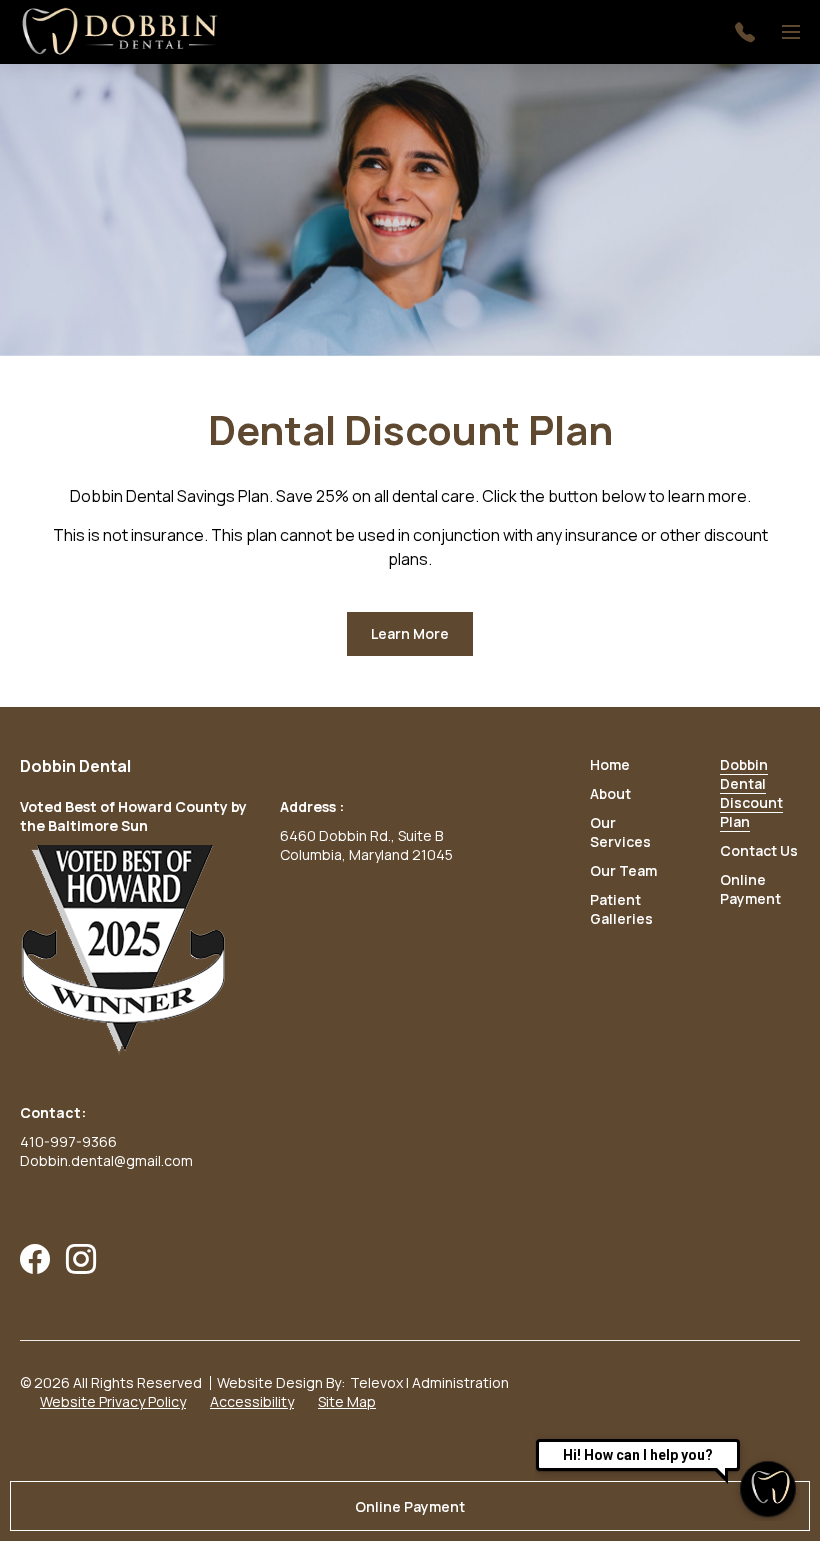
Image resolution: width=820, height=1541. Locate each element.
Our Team (623, 870)
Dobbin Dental (75, 766)
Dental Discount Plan (410, 430)
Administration (460, 1382)
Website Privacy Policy (113, 1401)
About (610, 793)
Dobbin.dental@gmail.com (106, 1160)
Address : (312, 806)
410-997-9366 (68, 1141)
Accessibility (252, 1401)
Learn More (422, 640)
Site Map (347, 1401)
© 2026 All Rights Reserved (111, 1382)
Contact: (53, 1112)
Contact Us (759, 850)
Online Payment (750, 889)
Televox (376, 1382)
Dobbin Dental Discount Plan (751, 793)
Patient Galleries (621, 909)
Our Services (620, 832)
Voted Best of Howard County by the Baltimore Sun (133, 816)
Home (610, 764)
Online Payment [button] (410, 1506)
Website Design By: (281, 1382)
